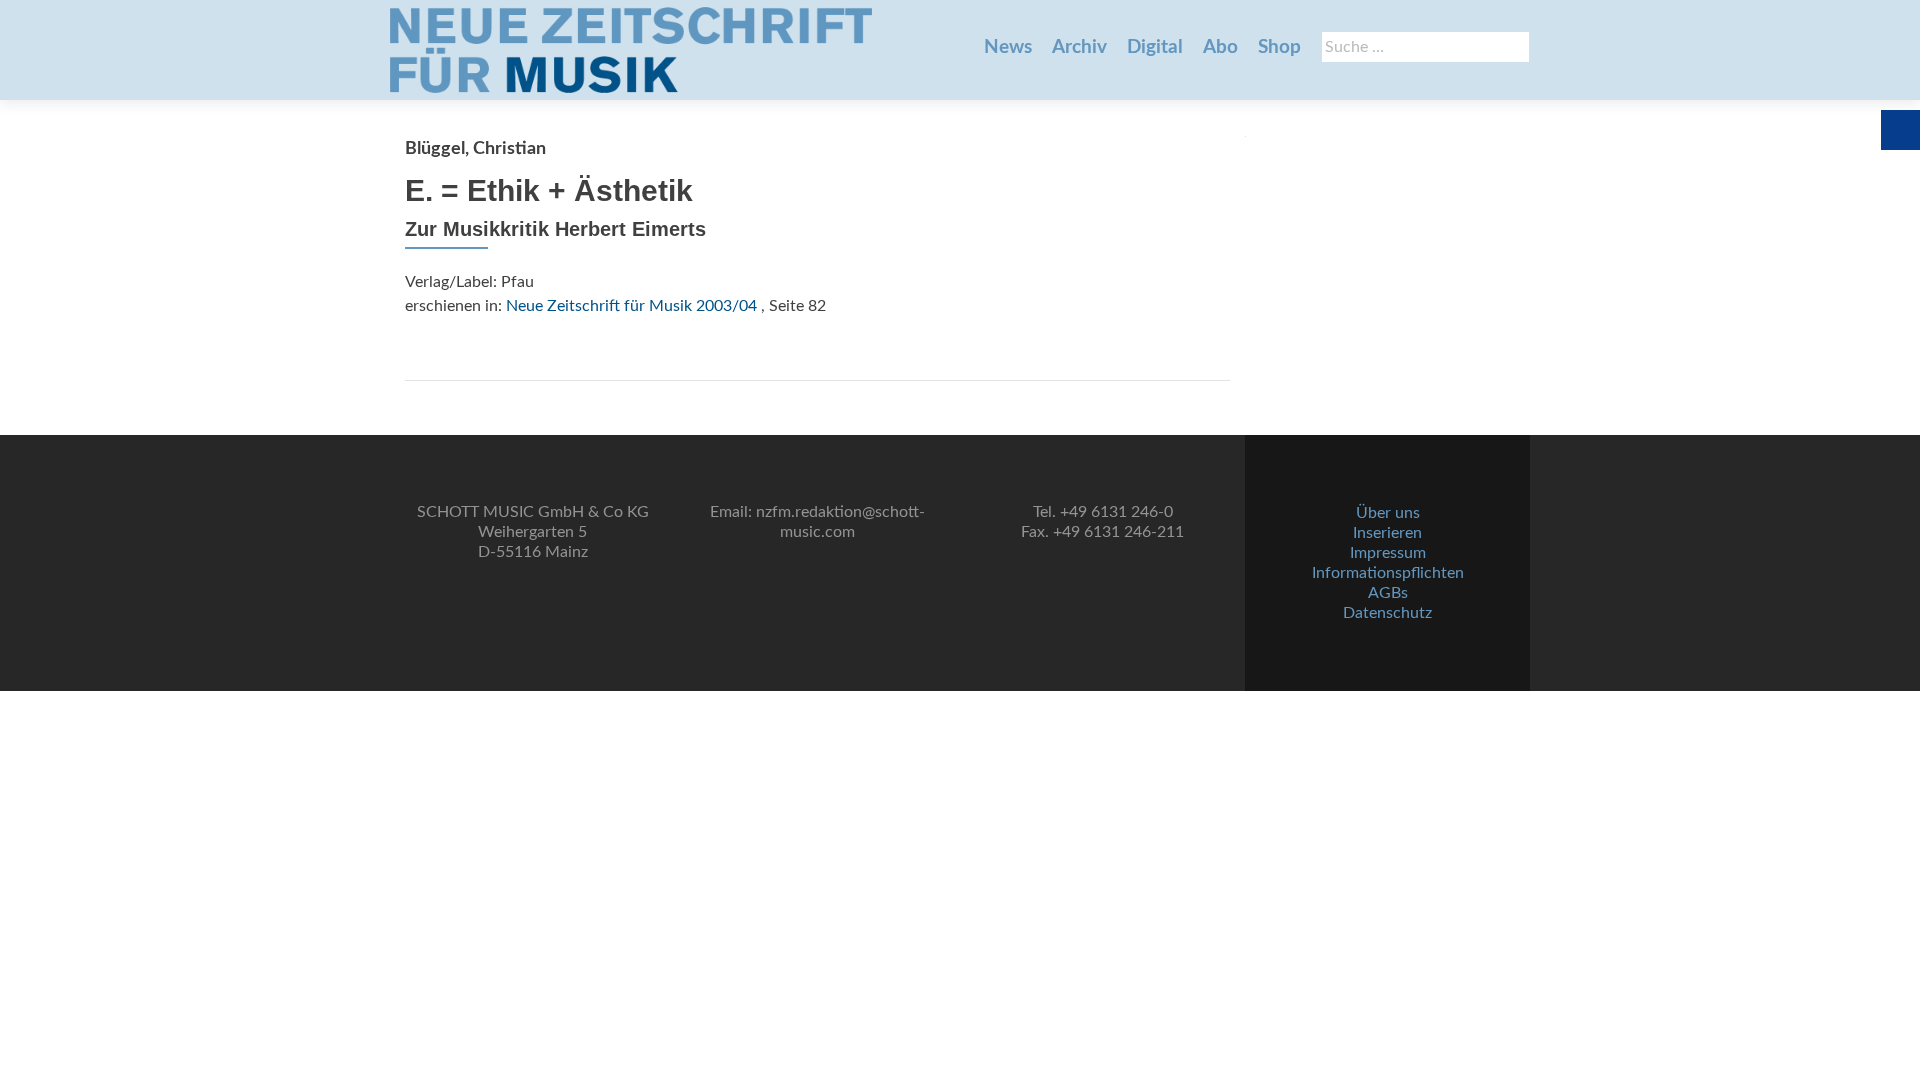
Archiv (1079, 47)
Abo (1220, 47)
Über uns (1388, 513)
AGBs (1388, 593)
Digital (1155, 47)
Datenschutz (1387, 613)
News (1008, 47)
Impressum (1388, 553)
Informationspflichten (1388, 573)
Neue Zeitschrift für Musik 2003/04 (631, 306)
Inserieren (1387, 533)
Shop (1279, 47)
